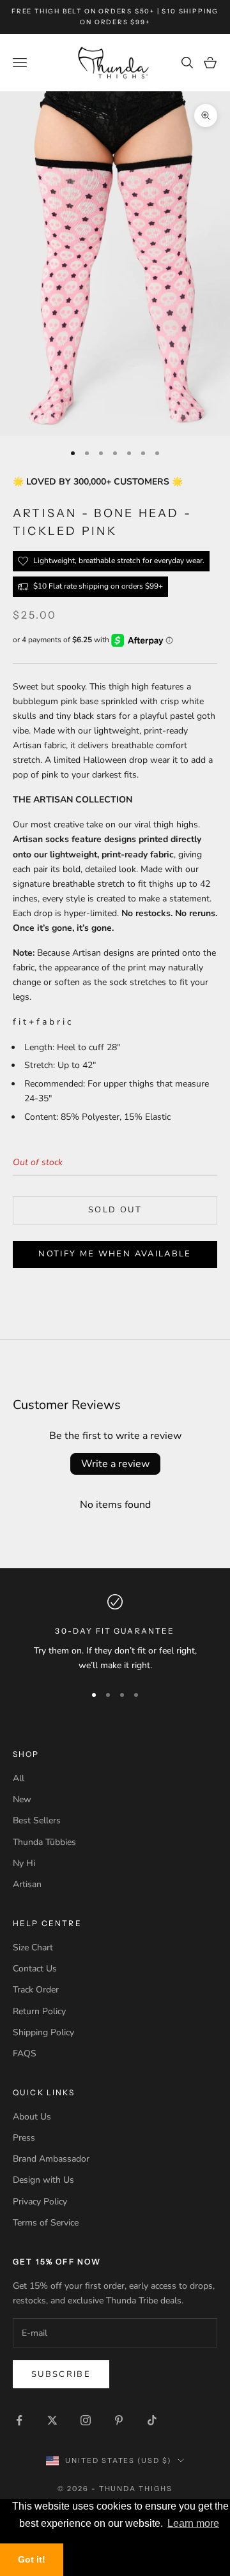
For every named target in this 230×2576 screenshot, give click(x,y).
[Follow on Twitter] (52, 2420)
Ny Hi (24, 1863)
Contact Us (35, 1969)
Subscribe (61, 2374)
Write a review (115, 1464)
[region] (115, 1633)
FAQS (25, 2053)
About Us (32, 2117)
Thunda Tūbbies (44, 1842)
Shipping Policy (43, 2032)
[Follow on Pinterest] (119, 2420)
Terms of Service (46, 2223)
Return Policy (39, 2011)
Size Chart (33, 1947)
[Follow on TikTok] (152, 2420)
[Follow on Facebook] (19, 2420)
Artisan (27, 1884)
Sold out (115, 1210)
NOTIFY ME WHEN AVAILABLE (115, 1254)
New (22, 1799)
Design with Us (43, 2180)
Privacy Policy (40, 2202)
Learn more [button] (193, 2523)
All (19, 1778)
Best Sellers (37, 1820)
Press (24, 2138)
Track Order (36, 1990)
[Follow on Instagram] (86, 2420)
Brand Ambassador (51, 2159)
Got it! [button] (32, 2559)
